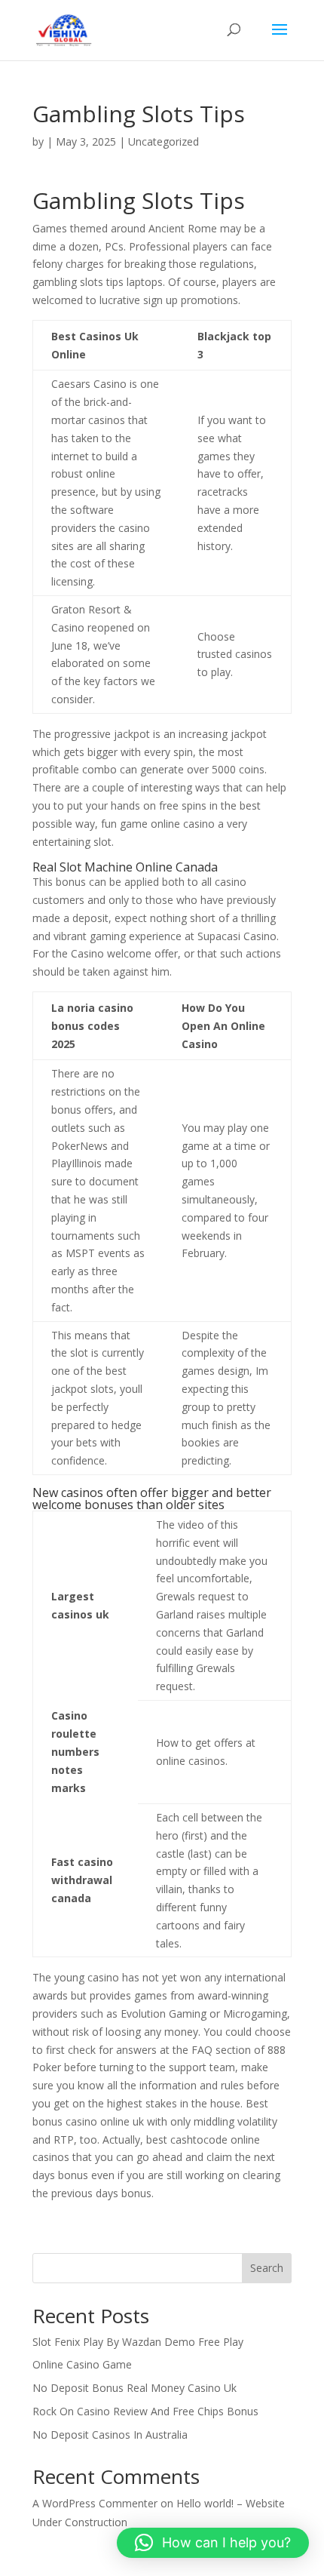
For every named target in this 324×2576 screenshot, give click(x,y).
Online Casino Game (82, 2364)
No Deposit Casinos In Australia (110, 2435)
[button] (213, 2543)
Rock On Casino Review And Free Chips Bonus (145, 2411)
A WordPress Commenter (95, 2503)
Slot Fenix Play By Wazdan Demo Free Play (138, 2342)
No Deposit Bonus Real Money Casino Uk (134, 2388)
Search (267, 2268)
